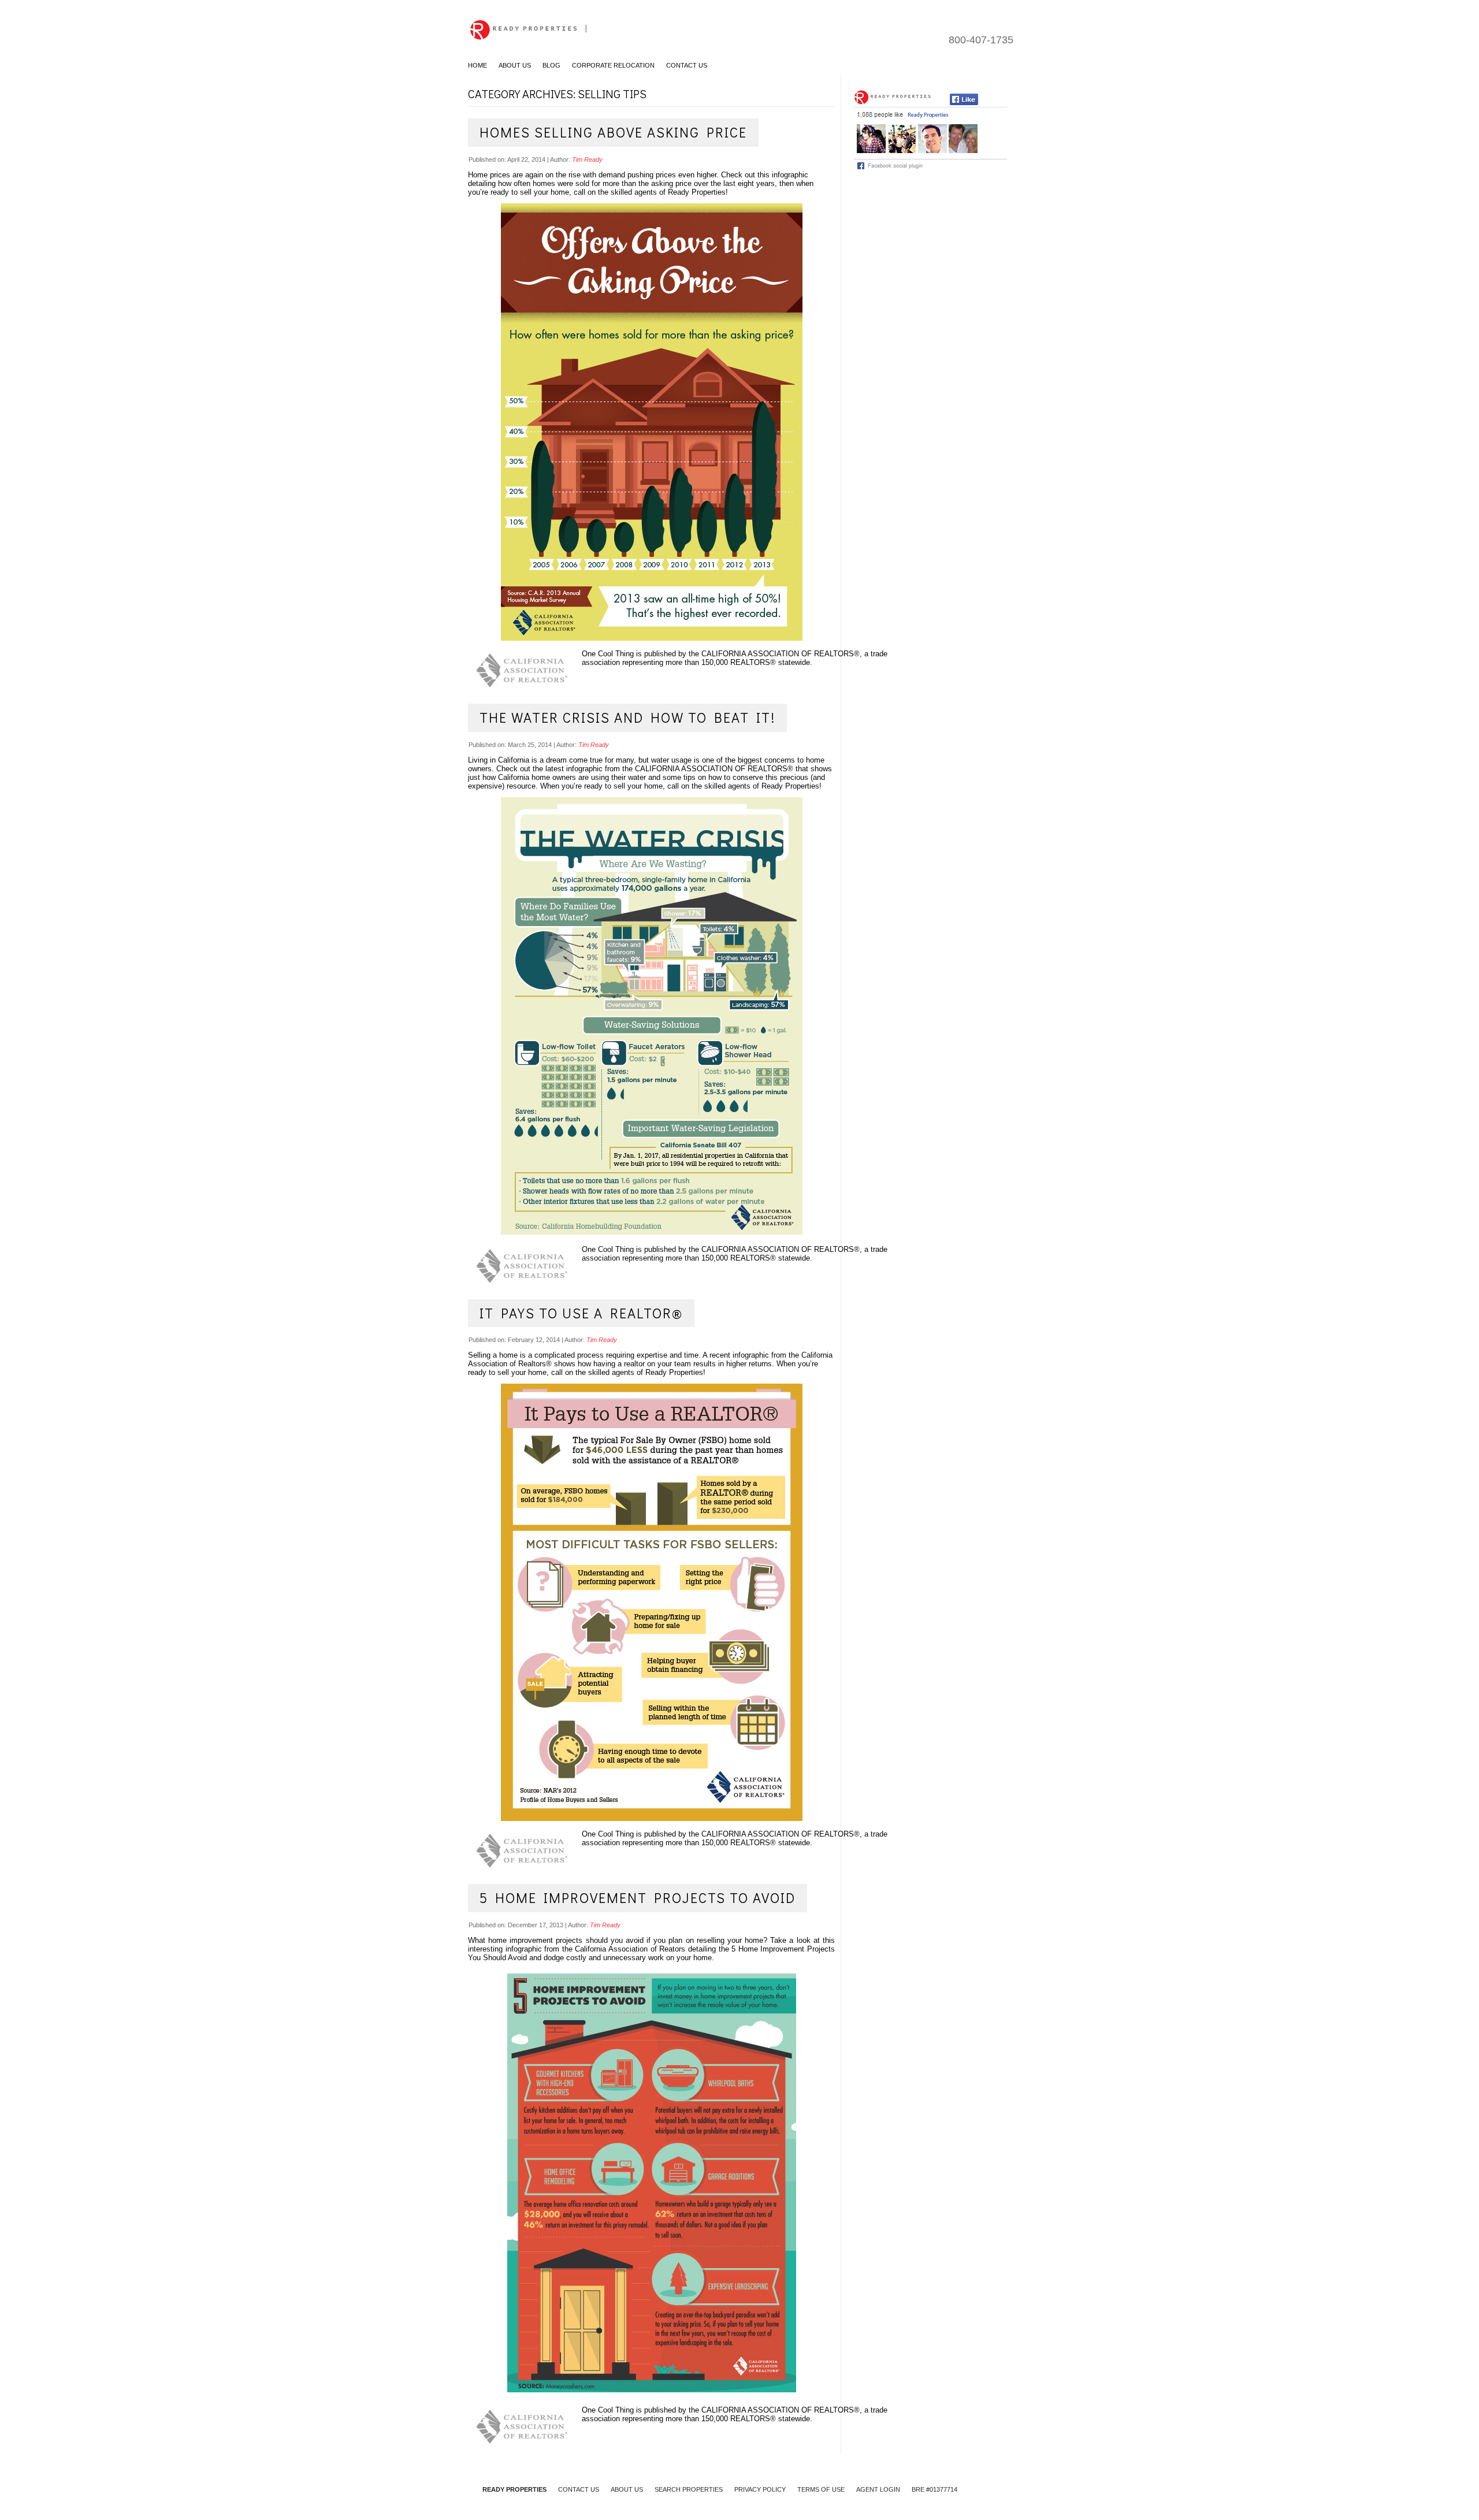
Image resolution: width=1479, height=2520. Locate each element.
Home (477, 65)
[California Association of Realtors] (525, 670)
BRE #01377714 (934, 2489)
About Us (515, 65)
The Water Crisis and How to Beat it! (627, 717)
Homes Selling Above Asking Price (613, 132)
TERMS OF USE (821, 2489)
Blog (551, 65)
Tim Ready (587, 159)
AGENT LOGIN (878, 2489)
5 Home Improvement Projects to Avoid (638, 1898)
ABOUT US (627, 2489)
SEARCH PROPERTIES (689, 2489)
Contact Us (687, 65)
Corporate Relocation (613, 65)
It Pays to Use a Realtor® (581, 1313)
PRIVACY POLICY (760, 2489)
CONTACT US (579, 2489)
